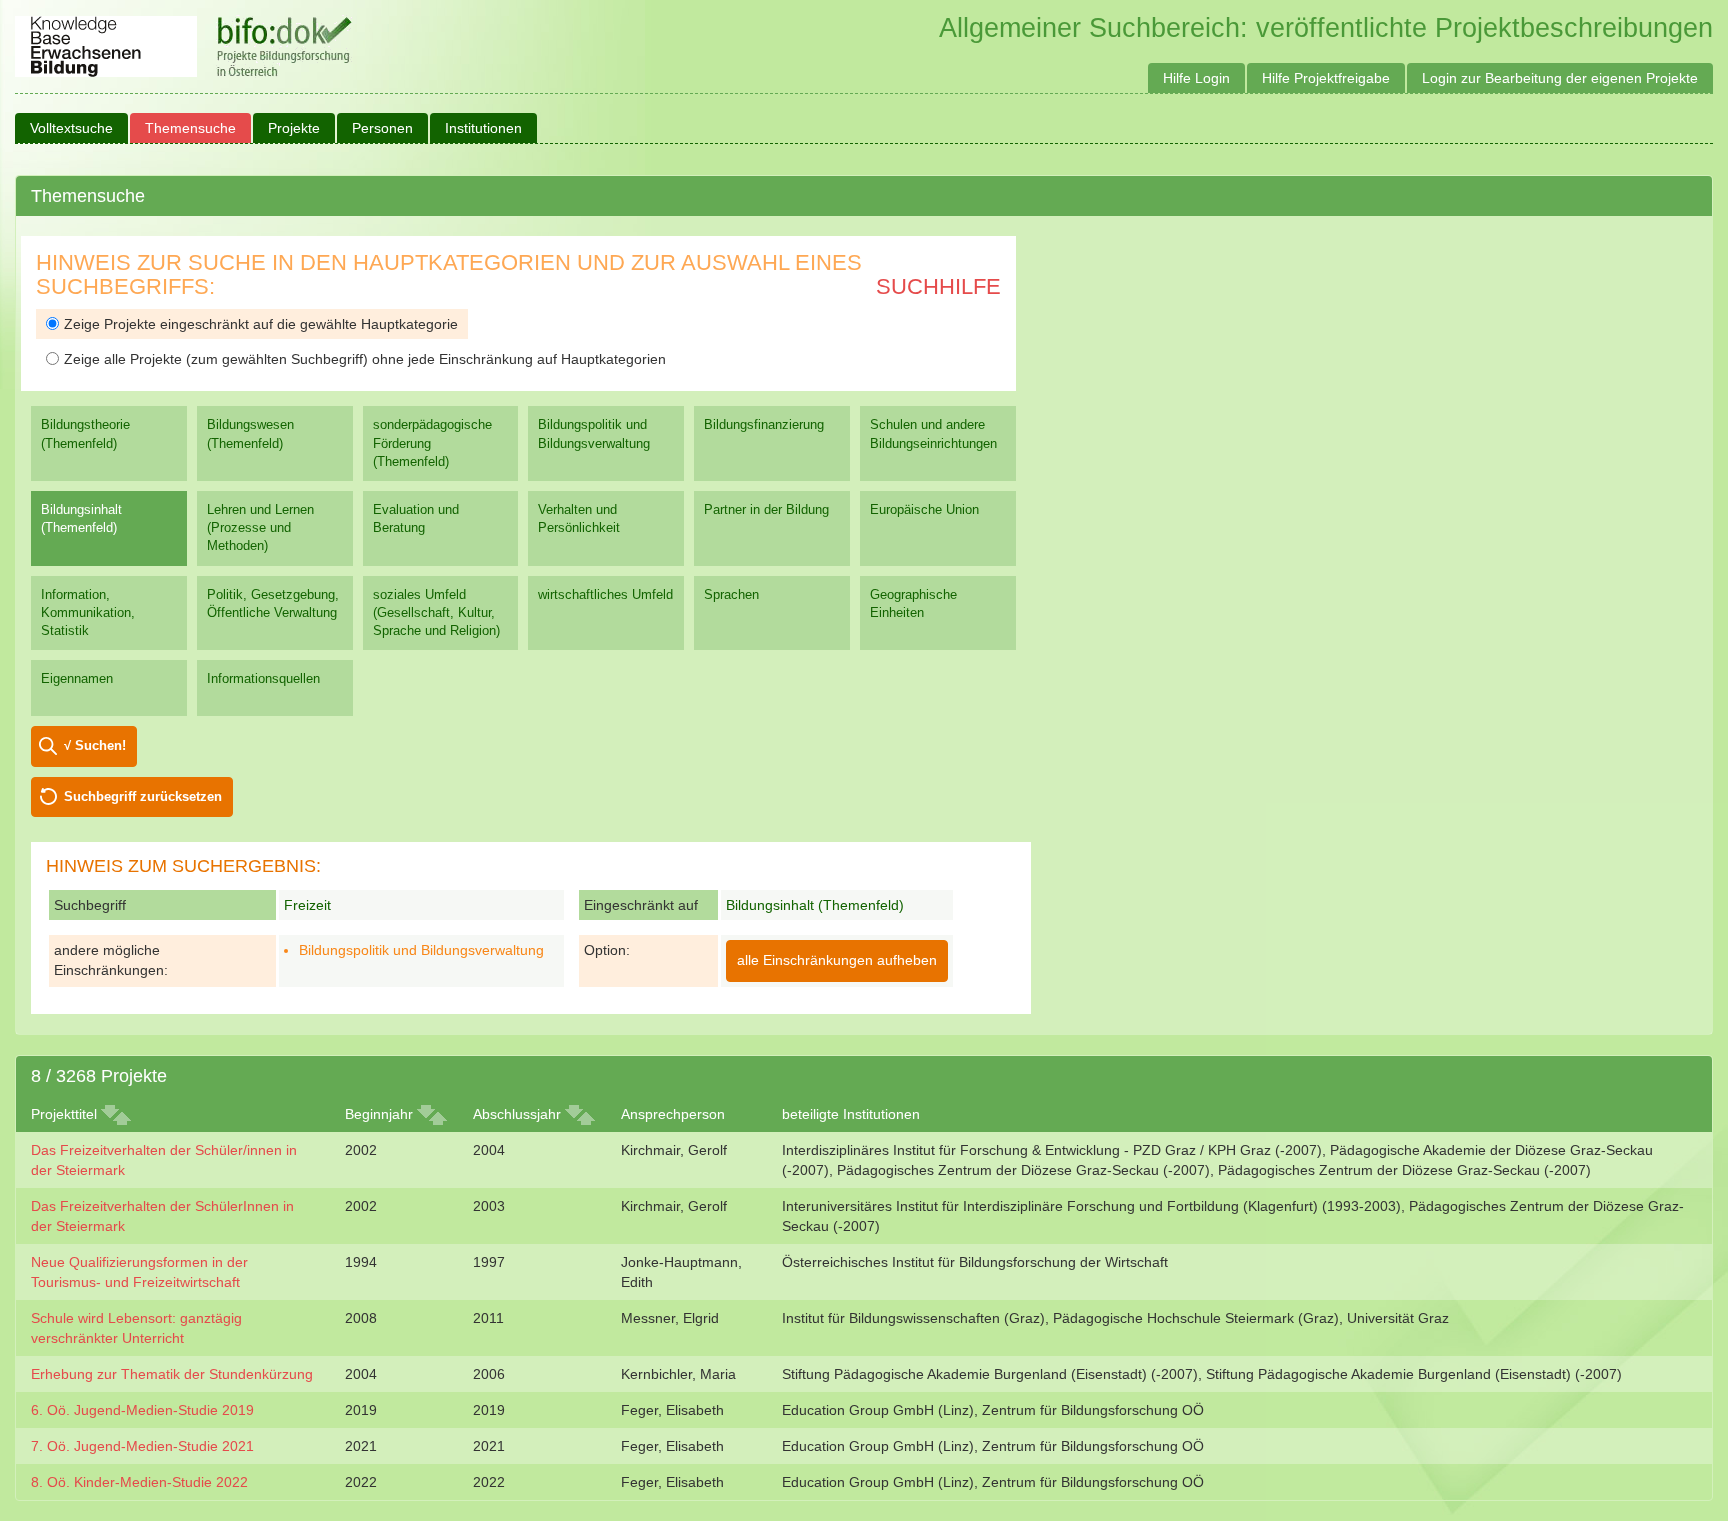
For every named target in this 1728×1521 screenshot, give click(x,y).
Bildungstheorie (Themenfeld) (85, 433)
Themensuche (190, 128)
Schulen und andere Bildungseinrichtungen (933, 433)
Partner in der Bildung (766, 509)
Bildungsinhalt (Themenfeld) (81, 518)
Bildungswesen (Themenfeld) (250, 433)
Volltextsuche (71, 128)
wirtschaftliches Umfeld (605, 594)
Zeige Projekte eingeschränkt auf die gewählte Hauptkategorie (261, 324)
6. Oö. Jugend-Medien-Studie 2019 (142, 1410)
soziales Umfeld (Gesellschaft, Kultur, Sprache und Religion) (436, 612)
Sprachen (731, 594)
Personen (382, 128)
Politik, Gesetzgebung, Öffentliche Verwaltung (273, 603)
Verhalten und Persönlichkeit (579, 518)
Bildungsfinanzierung (764, 424)
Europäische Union (924, 509)
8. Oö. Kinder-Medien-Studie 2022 (139, 1482)
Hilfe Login (1196, 78)
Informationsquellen (263, 678)
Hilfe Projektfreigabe (1326, 78)
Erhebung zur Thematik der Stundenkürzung (172, 1374)
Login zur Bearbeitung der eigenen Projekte (1560, 78)
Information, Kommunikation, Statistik (88, 612)
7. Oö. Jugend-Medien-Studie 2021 (142, 1446)
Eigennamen (77, 678)
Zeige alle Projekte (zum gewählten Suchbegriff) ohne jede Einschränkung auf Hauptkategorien (365, 359)
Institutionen (483, 128)
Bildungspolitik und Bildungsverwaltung (594, 433)
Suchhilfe (938, 286)
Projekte (294, 128)
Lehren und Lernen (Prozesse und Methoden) (260, 527)
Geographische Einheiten (913, 603)
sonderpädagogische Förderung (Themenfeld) (432, 442)
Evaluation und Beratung (416, 518)
